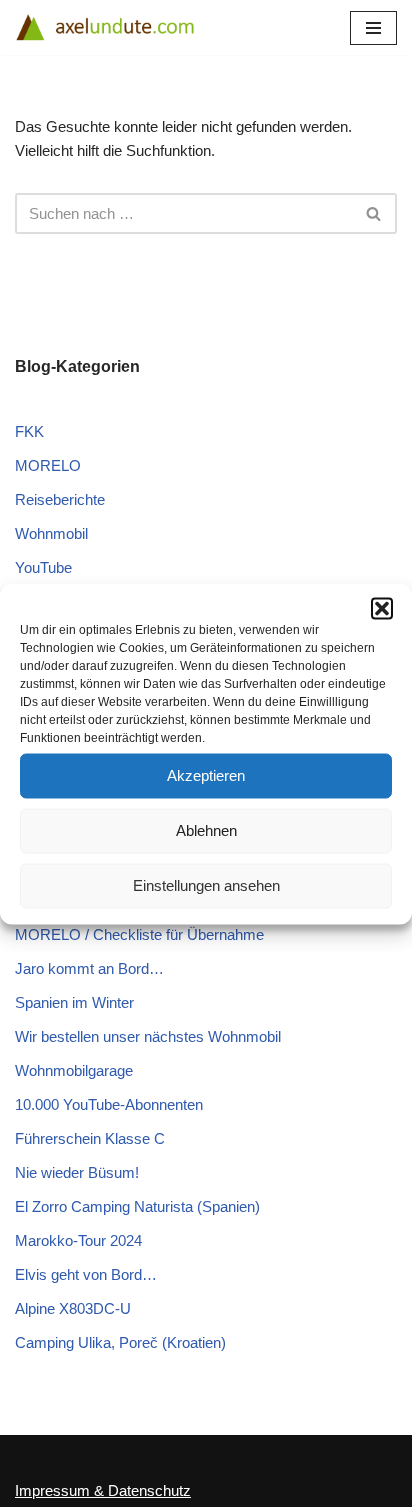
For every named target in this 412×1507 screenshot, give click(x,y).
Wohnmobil (51, 533)
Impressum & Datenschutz (103, 1490)
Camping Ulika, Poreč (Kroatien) (120, 1342)
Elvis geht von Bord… (86, 1274)
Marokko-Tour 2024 (78, 1240)
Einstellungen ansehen (206, 885)
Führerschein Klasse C (90, 1138)
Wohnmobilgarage (74, 1070)
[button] (382, 608)
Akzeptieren (206, 775)
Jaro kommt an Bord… (89, 968)
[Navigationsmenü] (373, 28)
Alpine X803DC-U (73, 1308)
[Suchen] (374, 213)
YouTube (43, 567)
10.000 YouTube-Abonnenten (109, 1104)
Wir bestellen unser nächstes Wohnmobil (148, 1036)
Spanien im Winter (74, 1002)
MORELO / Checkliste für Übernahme (139, 934)
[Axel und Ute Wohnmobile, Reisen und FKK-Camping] (105, 27)
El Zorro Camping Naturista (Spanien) (137, 1206)
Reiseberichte (60, 499)
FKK (29, 431)
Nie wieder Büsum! (77, 1172)
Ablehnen (206, 830)
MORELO (48, 465)
